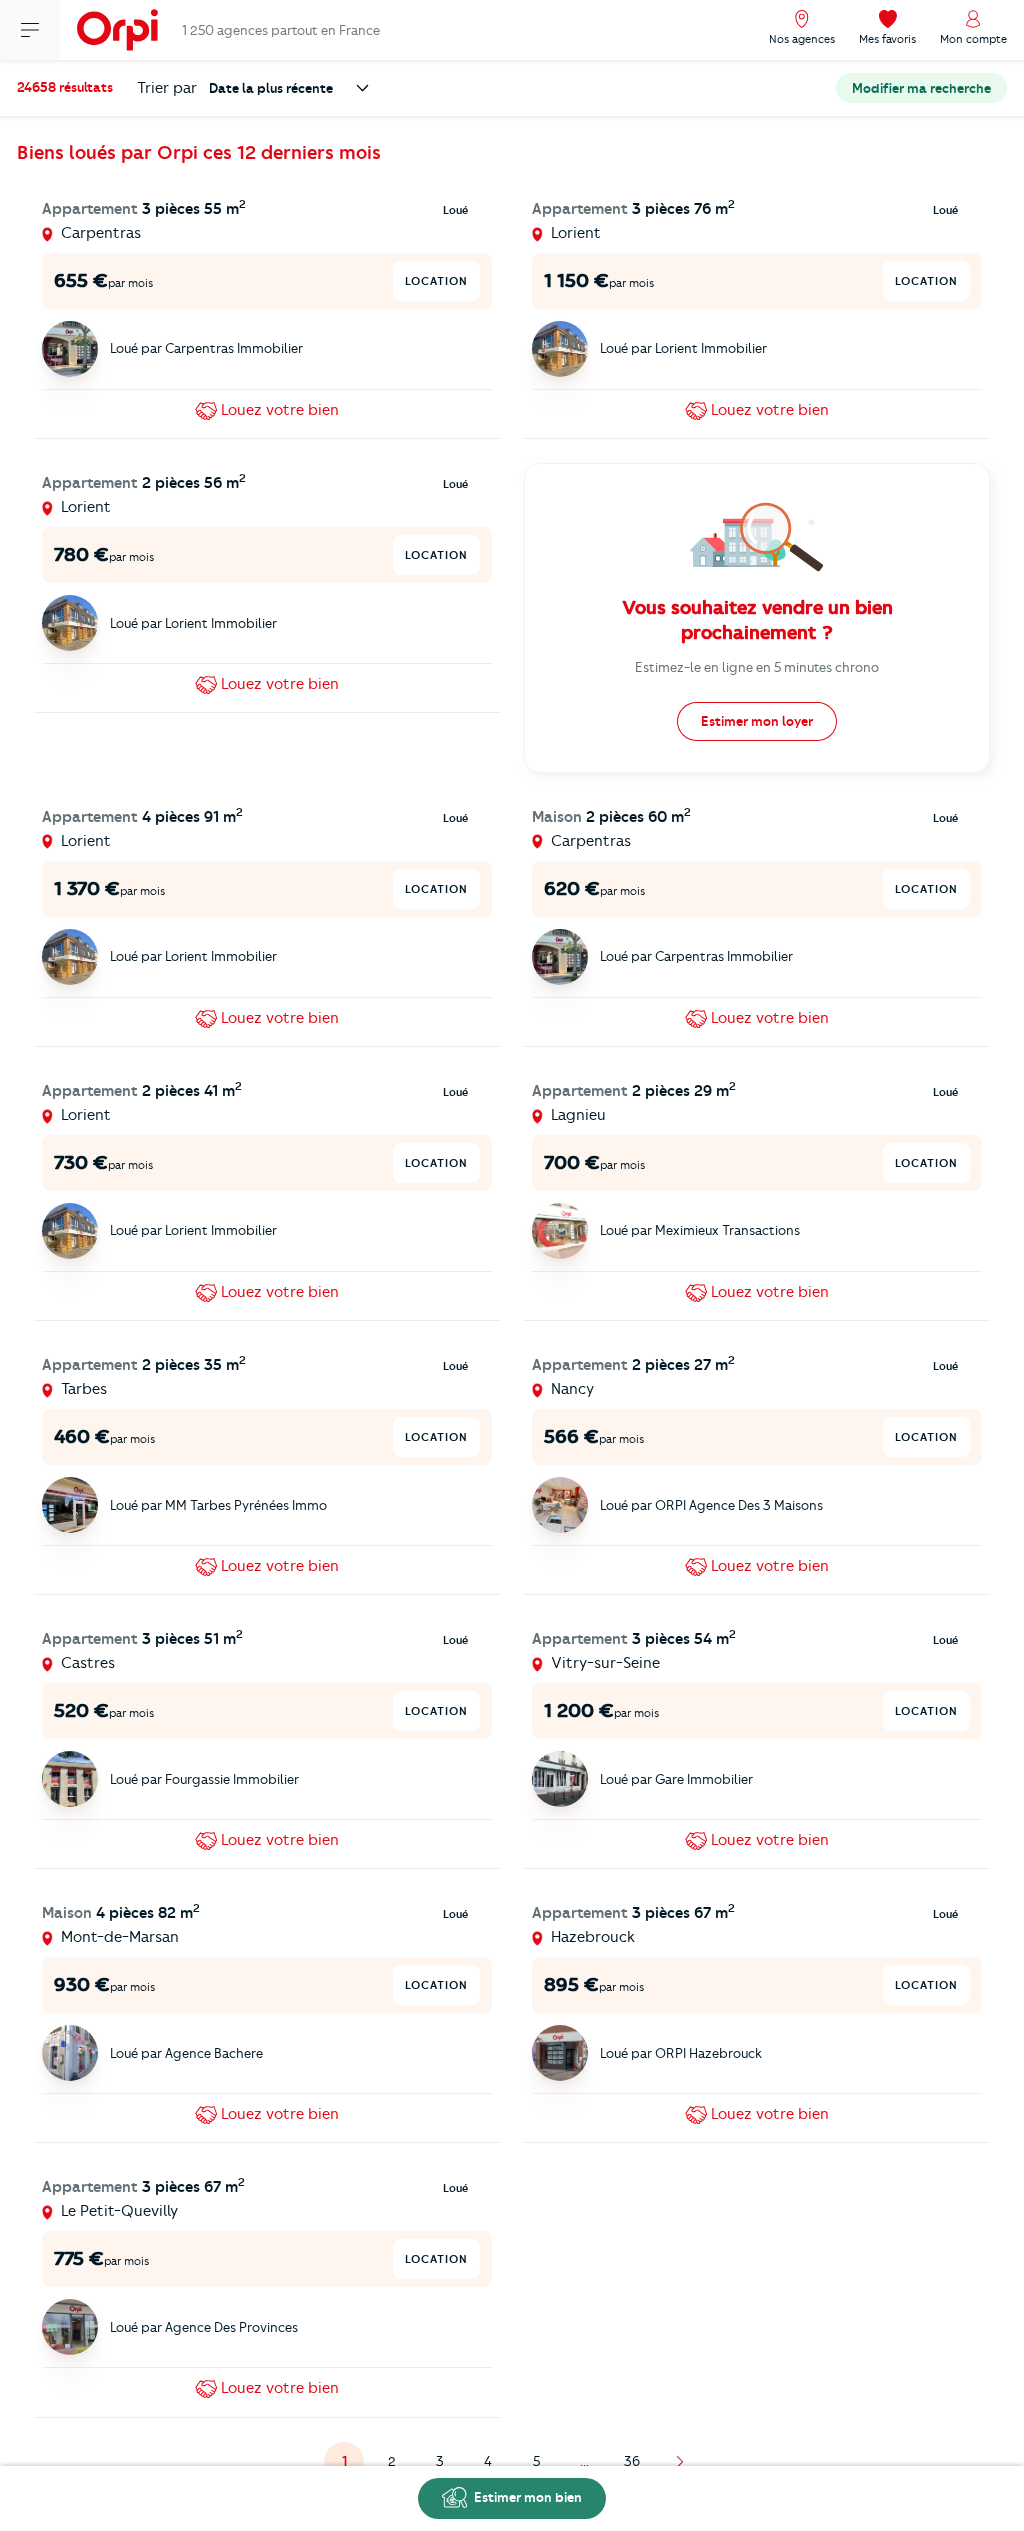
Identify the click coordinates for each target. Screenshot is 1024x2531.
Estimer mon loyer (757, 721)
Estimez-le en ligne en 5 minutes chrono (757, 667)
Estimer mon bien (526, 2497)
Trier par (167, 88)
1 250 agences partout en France (281, 30)
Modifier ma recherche (921, 88)
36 (632, 2461)
